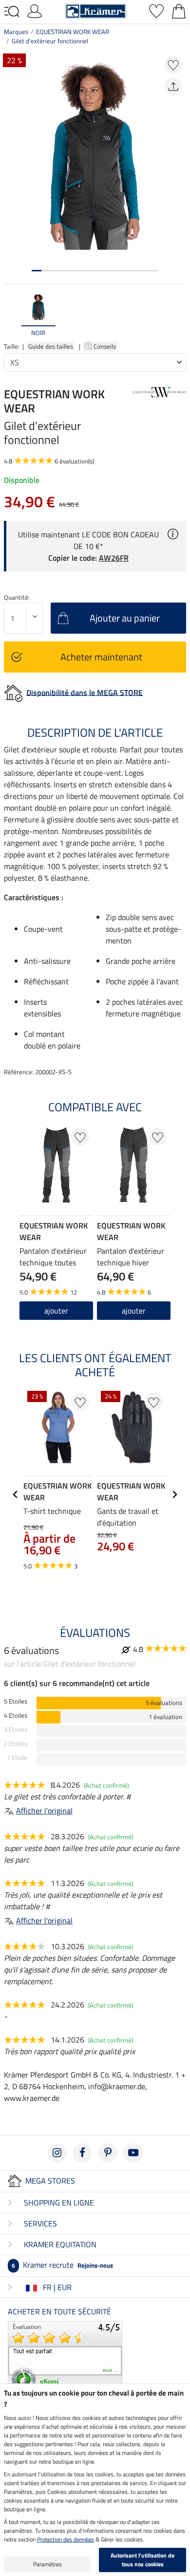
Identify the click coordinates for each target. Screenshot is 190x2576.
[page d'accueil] (96, 10)
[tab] (37, 271)
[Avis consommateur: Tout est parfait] (65, 2357)
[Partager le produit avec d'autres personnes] (173, 87)
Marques (16, 32)
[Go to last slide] (16, 1494)
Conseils (105, 346)
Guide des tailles (51, 346)
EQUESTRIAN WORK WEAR (73, 32)
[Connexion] (35, 10)
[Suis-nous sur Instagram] (57, 2153)
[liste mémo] (156, 10)
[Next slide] (178, 315)
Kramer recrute (62, 2265)
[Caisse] (179, 10)
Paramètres (47, 2564)
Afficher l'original (44, 1811)
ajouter (56, 1311)
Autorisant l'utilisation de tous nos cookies (142, 2560)
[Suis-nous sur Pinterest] (108, 2153)
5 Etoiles (16, 1701)
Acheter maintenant (101, 657)
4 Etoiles (16, 1715)
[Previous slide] (12, 315)
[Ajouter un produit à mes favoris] (173, 64)
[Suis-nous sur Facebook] (82, 2153)
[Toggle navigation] (12, 12)
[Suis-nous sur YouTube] (133, 2153)
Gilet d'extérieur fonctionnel (50, 41)
